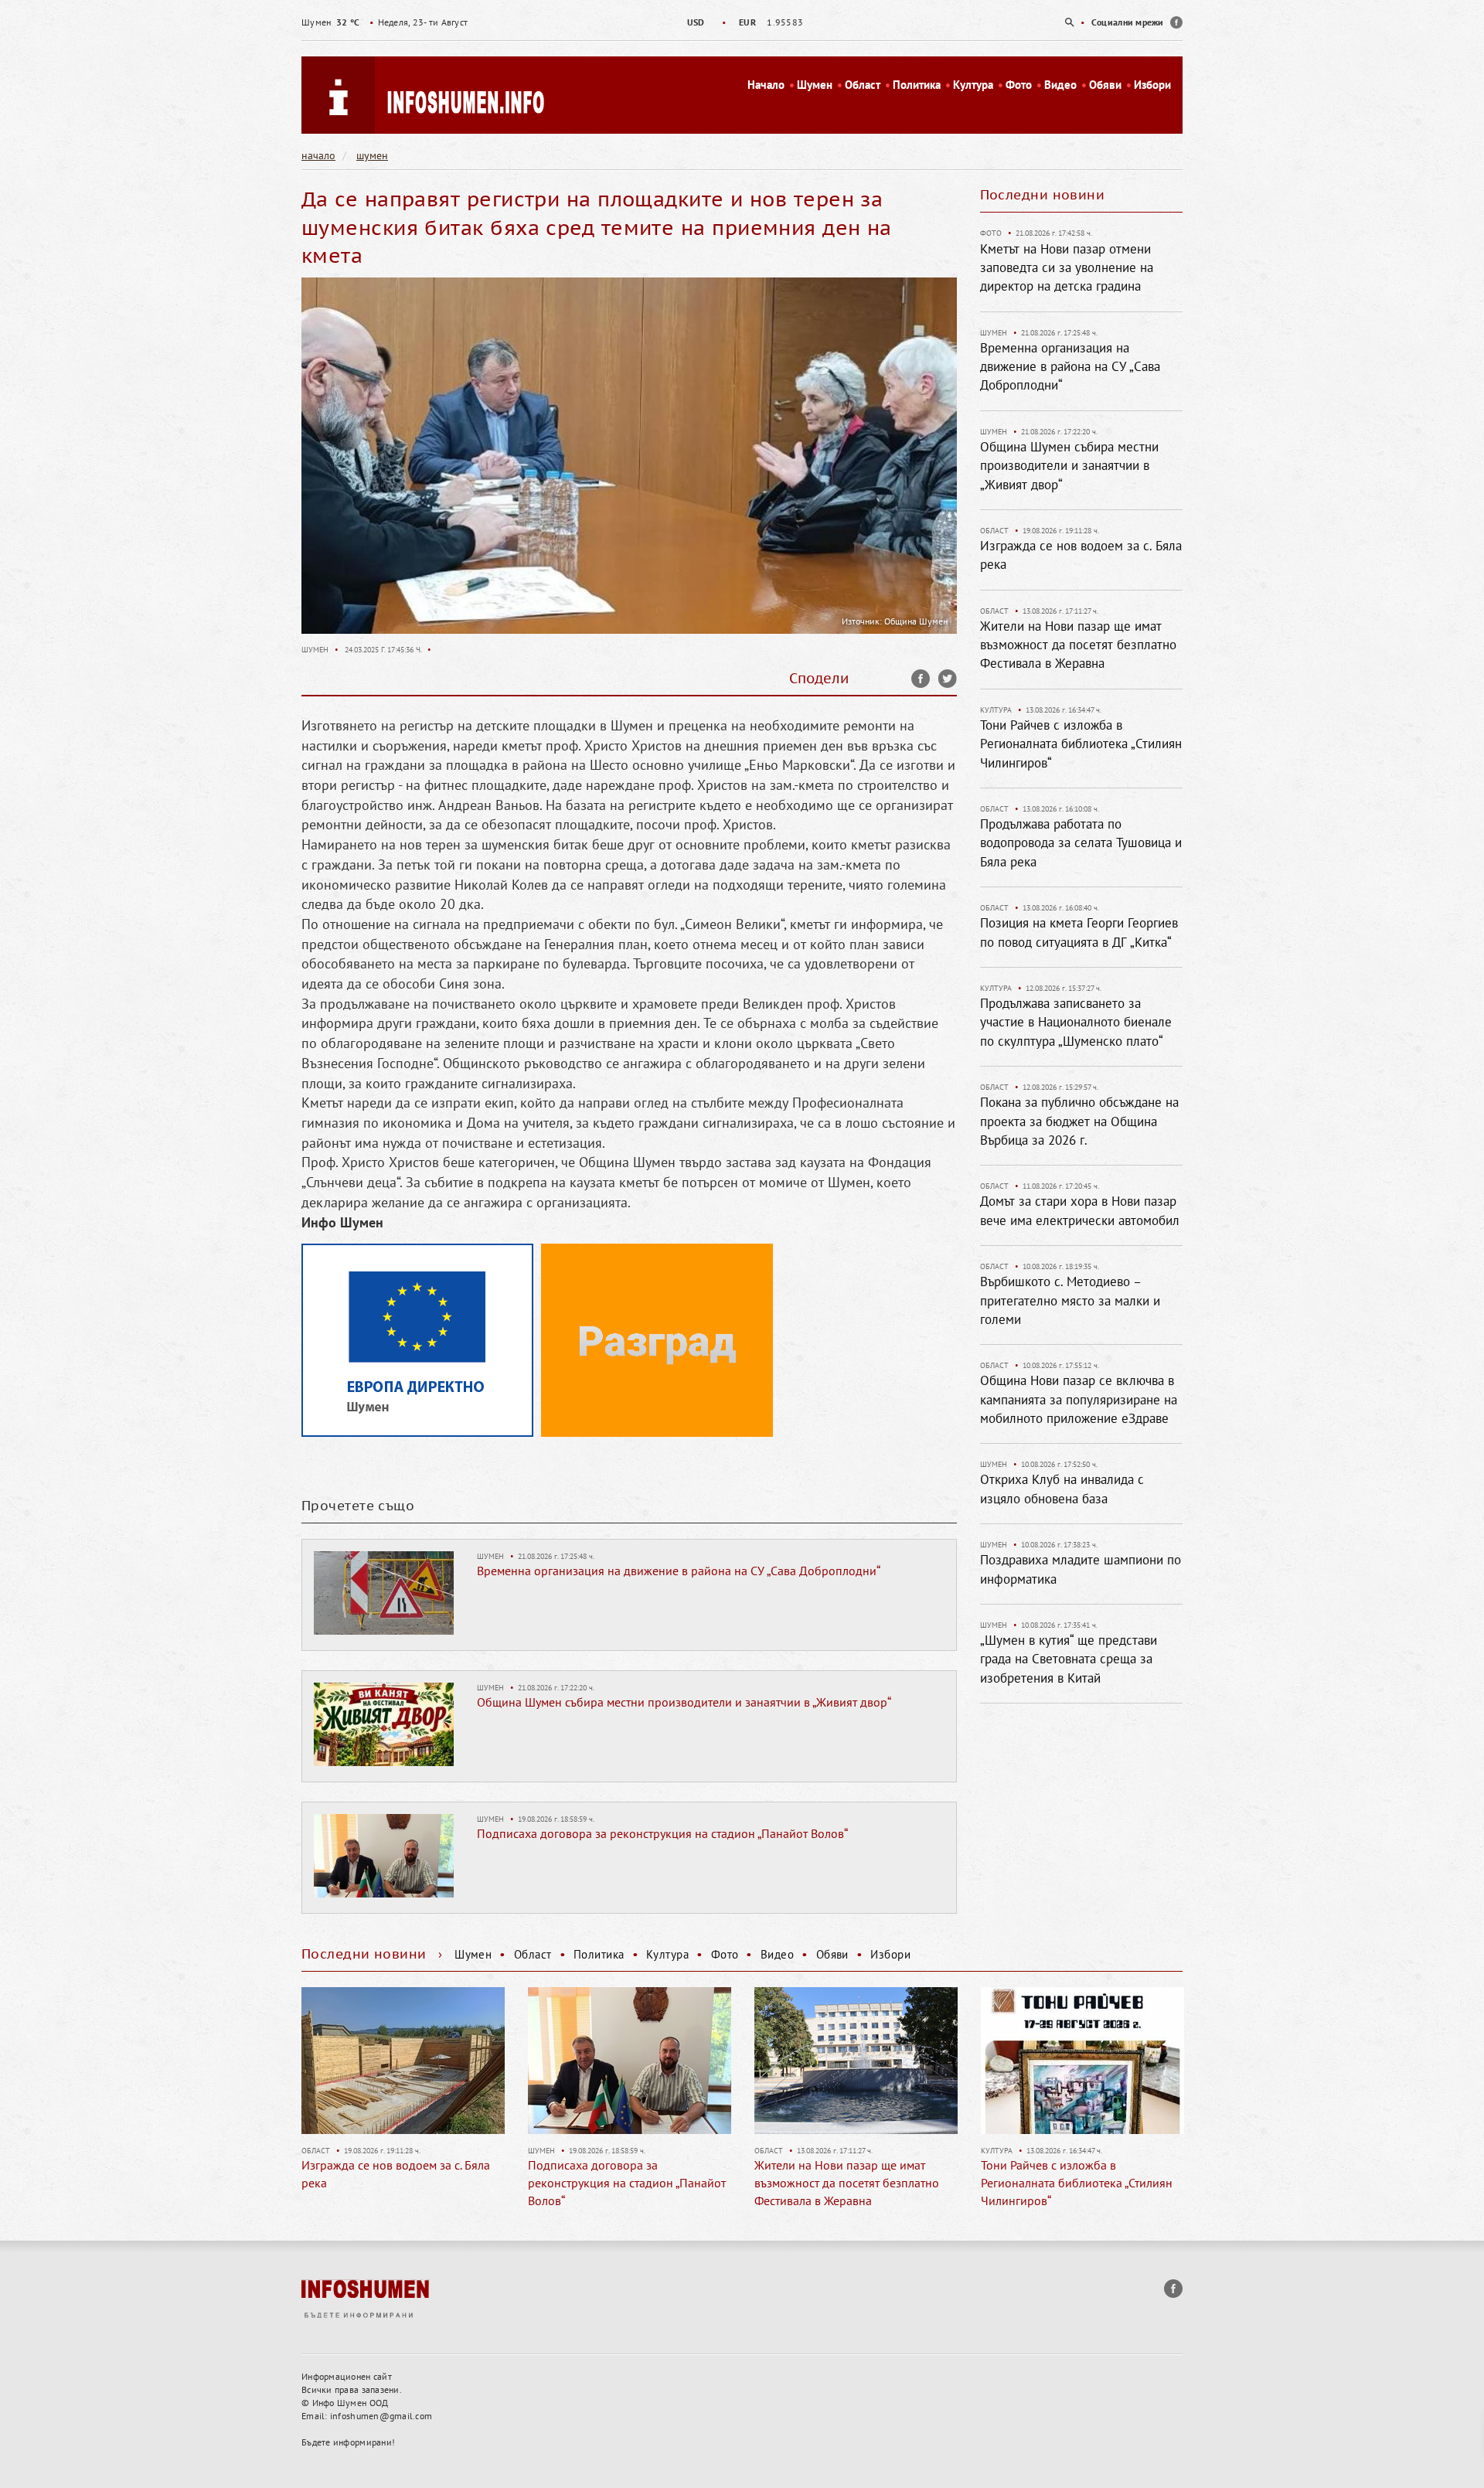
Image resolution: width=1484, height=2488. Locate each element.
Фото (1019, 85)
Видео (1060, 85)
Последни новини (1043, 195)
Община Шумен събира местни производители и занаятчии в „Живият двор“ (684, 1702)
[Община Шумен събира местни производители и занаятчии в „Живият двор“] (384, 1723)
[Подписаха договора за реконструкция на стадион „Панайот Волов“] (384, 1854)
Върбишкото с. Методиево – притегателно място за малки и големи (1070, 1300)
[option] (742, 22)
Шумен (815, 85)
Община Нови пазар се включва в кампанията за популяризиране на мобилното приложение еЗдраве (1079, 1399)
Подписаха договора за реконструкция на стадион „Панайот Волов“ (662, 1833)
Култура (973, 85)
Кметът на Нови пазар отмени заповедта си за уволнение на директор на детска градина (1067, 268)
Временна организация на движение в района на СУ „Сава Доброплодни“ (679, 1571)
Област (863, 85)
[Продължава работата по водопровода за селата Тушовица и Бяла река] (1082, 2061)
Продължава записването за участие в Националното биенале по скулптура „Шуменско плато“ (1076, 1022)
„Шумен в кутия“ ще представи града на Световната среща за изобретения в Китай (1069, 1659)
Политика (917, 85)
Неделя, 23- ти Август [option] (385, 22)
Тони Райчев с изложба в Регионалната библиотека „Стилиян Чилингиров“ (1081, 744)
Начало (766, 85)
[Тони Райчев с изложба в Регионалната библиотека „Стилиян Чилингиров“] (856, 2061)
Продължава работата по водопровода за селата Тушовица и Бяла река (1081, 843)
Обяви (1105, 85)
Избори (1152, 85)
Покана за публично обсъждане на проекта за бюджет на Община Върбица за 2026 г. (1079, 1121)
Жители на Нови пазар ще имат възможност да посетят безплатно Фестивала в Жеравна (1078, 645)
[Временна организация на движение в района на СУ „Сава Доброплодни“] (384, 1591)
